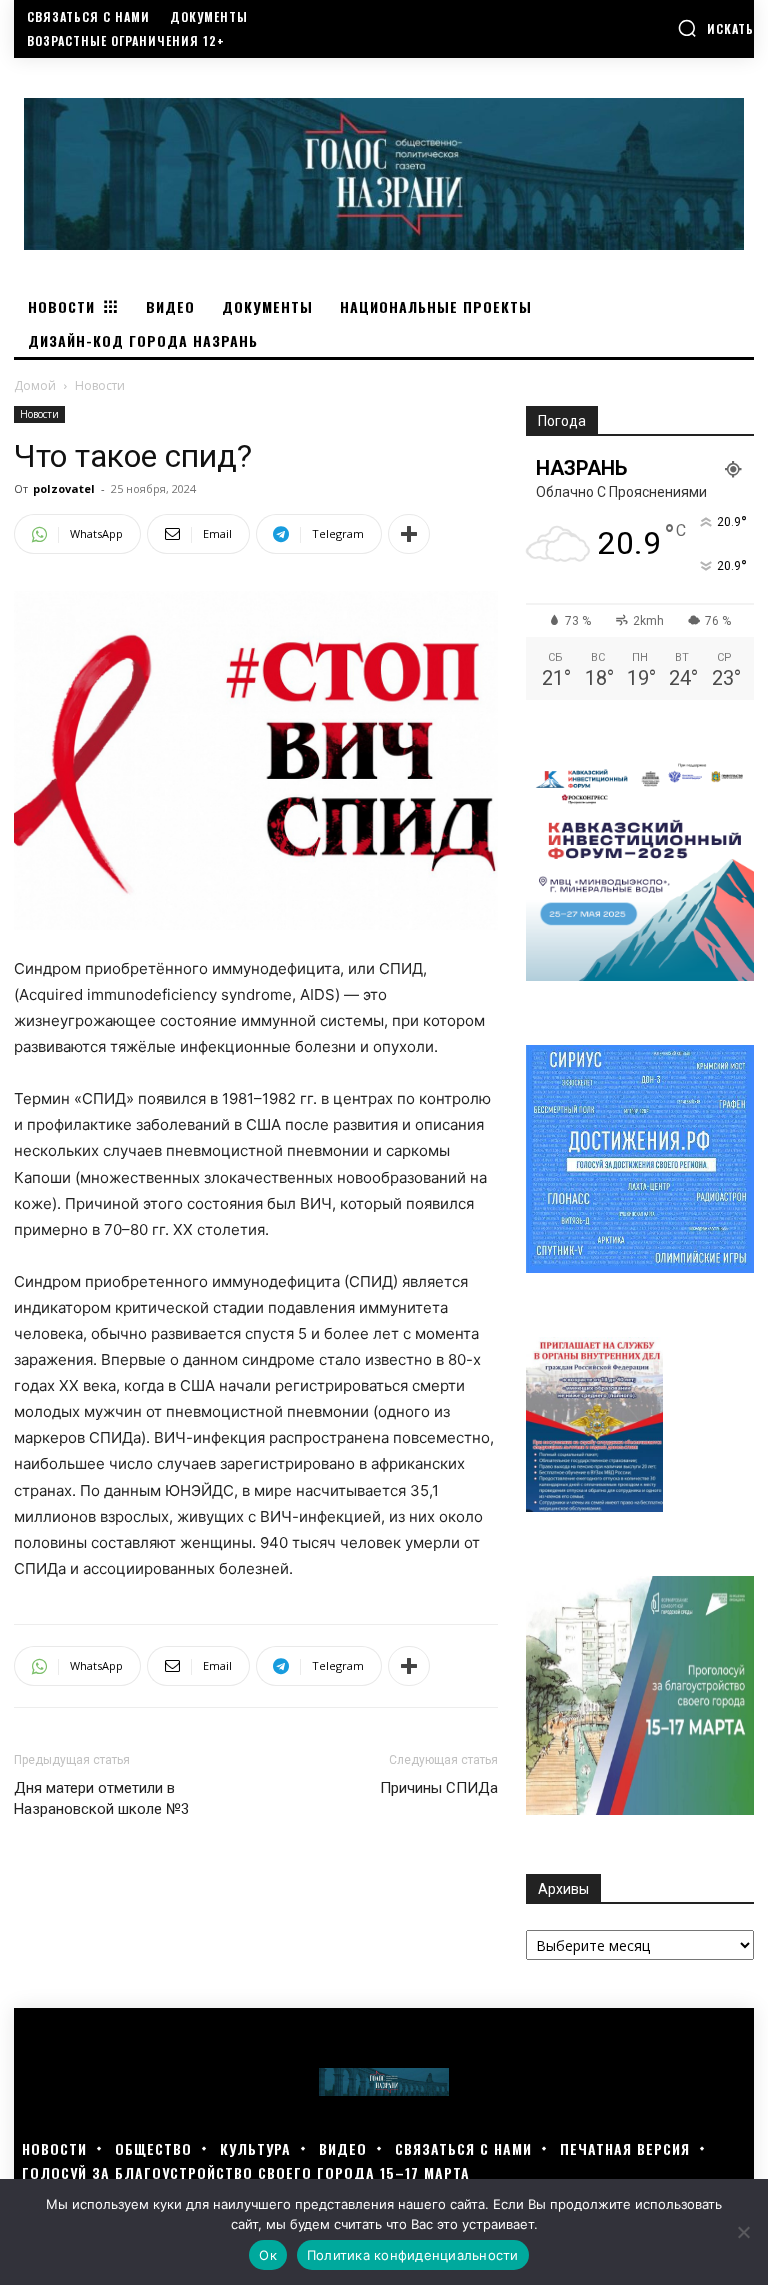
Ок (268, 2255)
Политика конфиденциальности (413, 2255)
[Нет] (743, 2232)
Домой (35, 385)
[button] (715, 28)
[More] (409, 534)
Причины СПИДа (439, 1788)
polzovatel (64, 488)
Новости (39, 414)
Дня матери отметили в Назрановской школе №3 (101, 1798)
